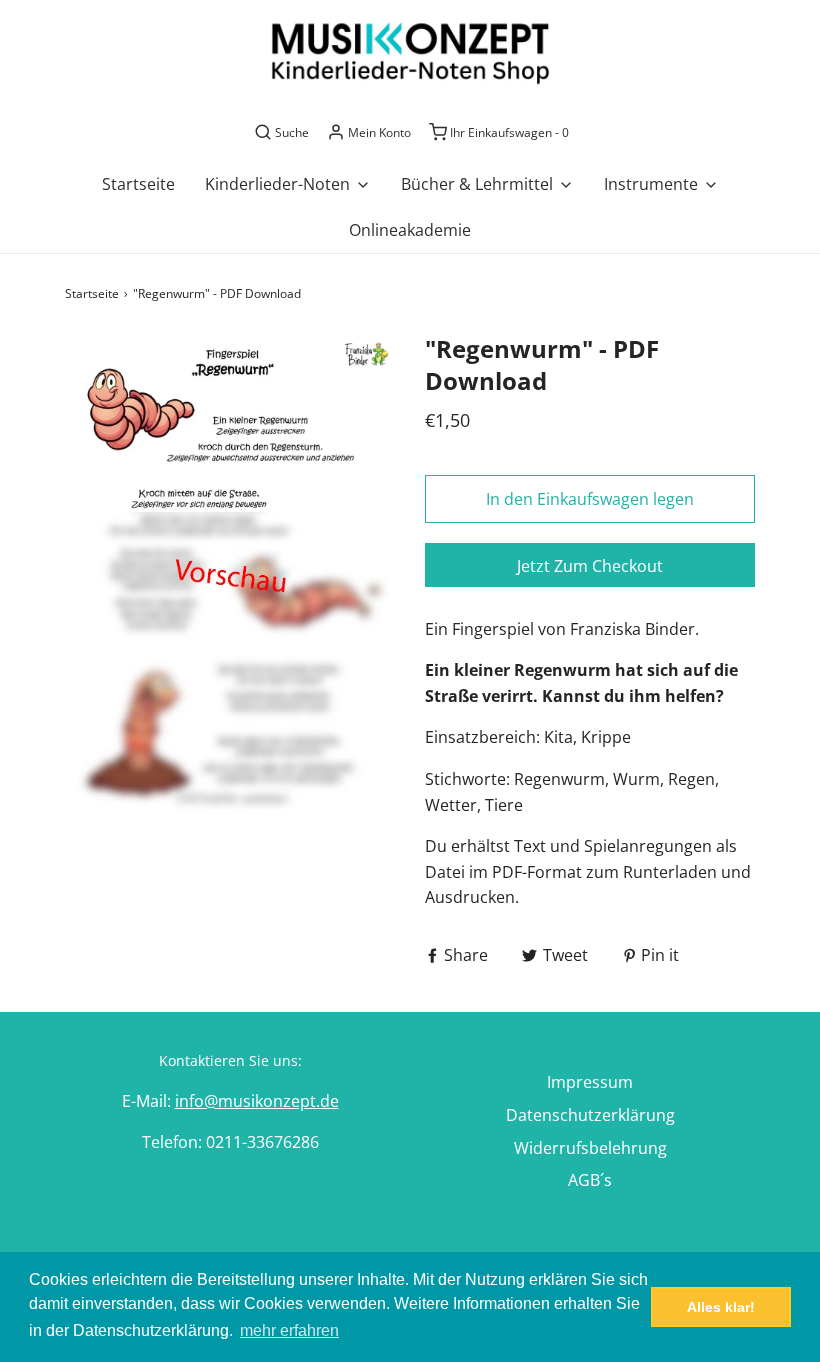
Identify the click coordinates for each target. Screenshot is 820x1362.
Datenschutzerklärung (590, 1115)
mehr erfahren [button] (289, 1330)
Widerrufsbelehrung (590, 1148)
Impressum (590, 1082)
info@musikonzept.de (257, 1101)
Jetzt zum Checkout (590, 566)
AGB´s (590, 1180)
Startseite (138, 184)
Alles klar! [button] (721, 1307)
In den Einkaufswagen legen (590, 499)
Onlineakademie (410, 230)
